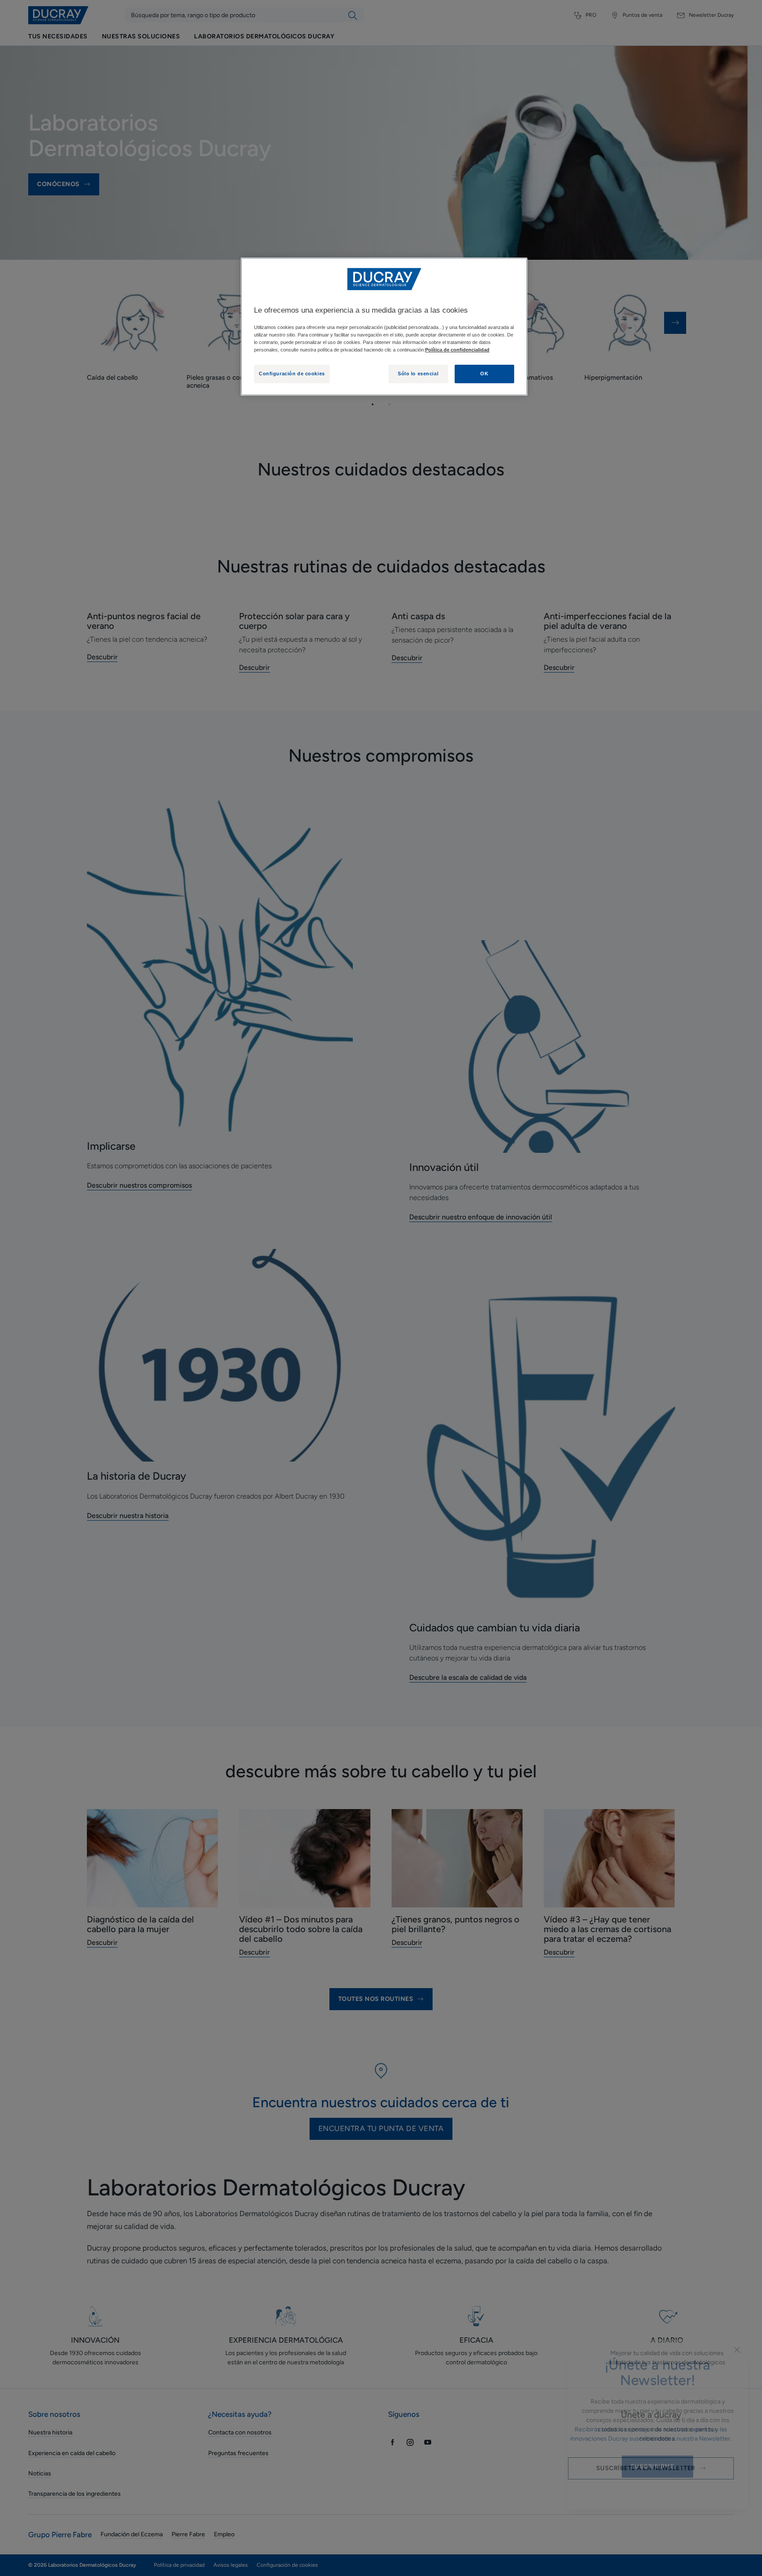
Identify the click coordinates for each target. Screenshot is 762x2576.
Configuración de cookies (292, 374)
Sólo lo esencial (418, 374)
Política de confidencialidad (457, 350)
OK (484, 374)
